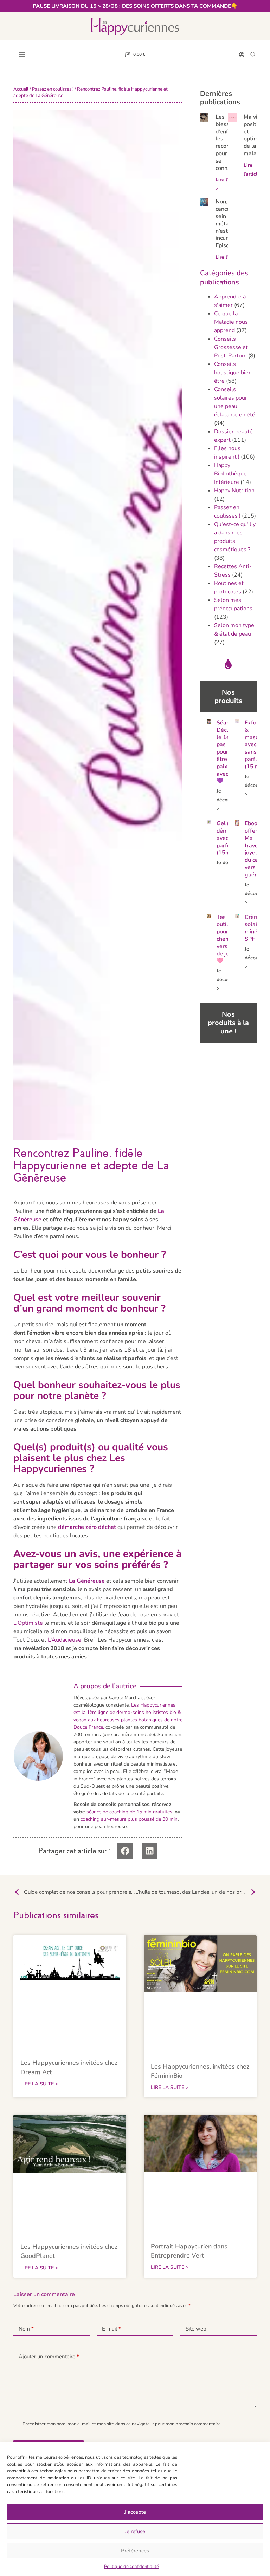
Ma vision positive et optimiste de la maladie (256, 135)
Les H (138, 1705)
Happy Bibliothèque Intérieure (230, 474)
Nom (26, 2329)
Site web (196, 2329)
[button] (125, 1851)
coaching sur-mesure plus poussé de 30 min (129, 1819)
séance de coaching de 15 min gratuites (129, 1812)
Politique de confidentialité (131, 2567)
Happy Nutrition (234, 491)
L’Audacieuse (65, 1640)
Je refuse (135, 2531)
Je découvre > (227, 800)
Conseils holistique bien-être (234, 373)
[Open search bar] (253, 54)
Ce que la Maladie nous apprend (231, 322)
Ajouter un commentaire (49, 2357)
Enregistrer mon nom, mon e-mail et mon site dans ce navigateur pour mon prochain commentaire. (122, 2424)
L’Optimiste (28, 1623)
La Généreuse (87, 1581)
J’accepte (135, 2512)
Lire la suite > (39, 2084)
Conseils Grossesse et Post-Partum (231, 347)
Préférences (135, 2551)
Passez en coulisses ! (53, 89)
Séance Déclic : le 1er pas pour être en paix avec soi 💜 (227, 752)
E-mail (111, 2329)
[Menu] (22, 54)
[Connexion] (242, 55)
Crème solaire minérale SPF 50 (256, 928)
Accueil (21, 89)
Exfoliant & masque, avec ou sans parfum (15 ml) (256, 745)
